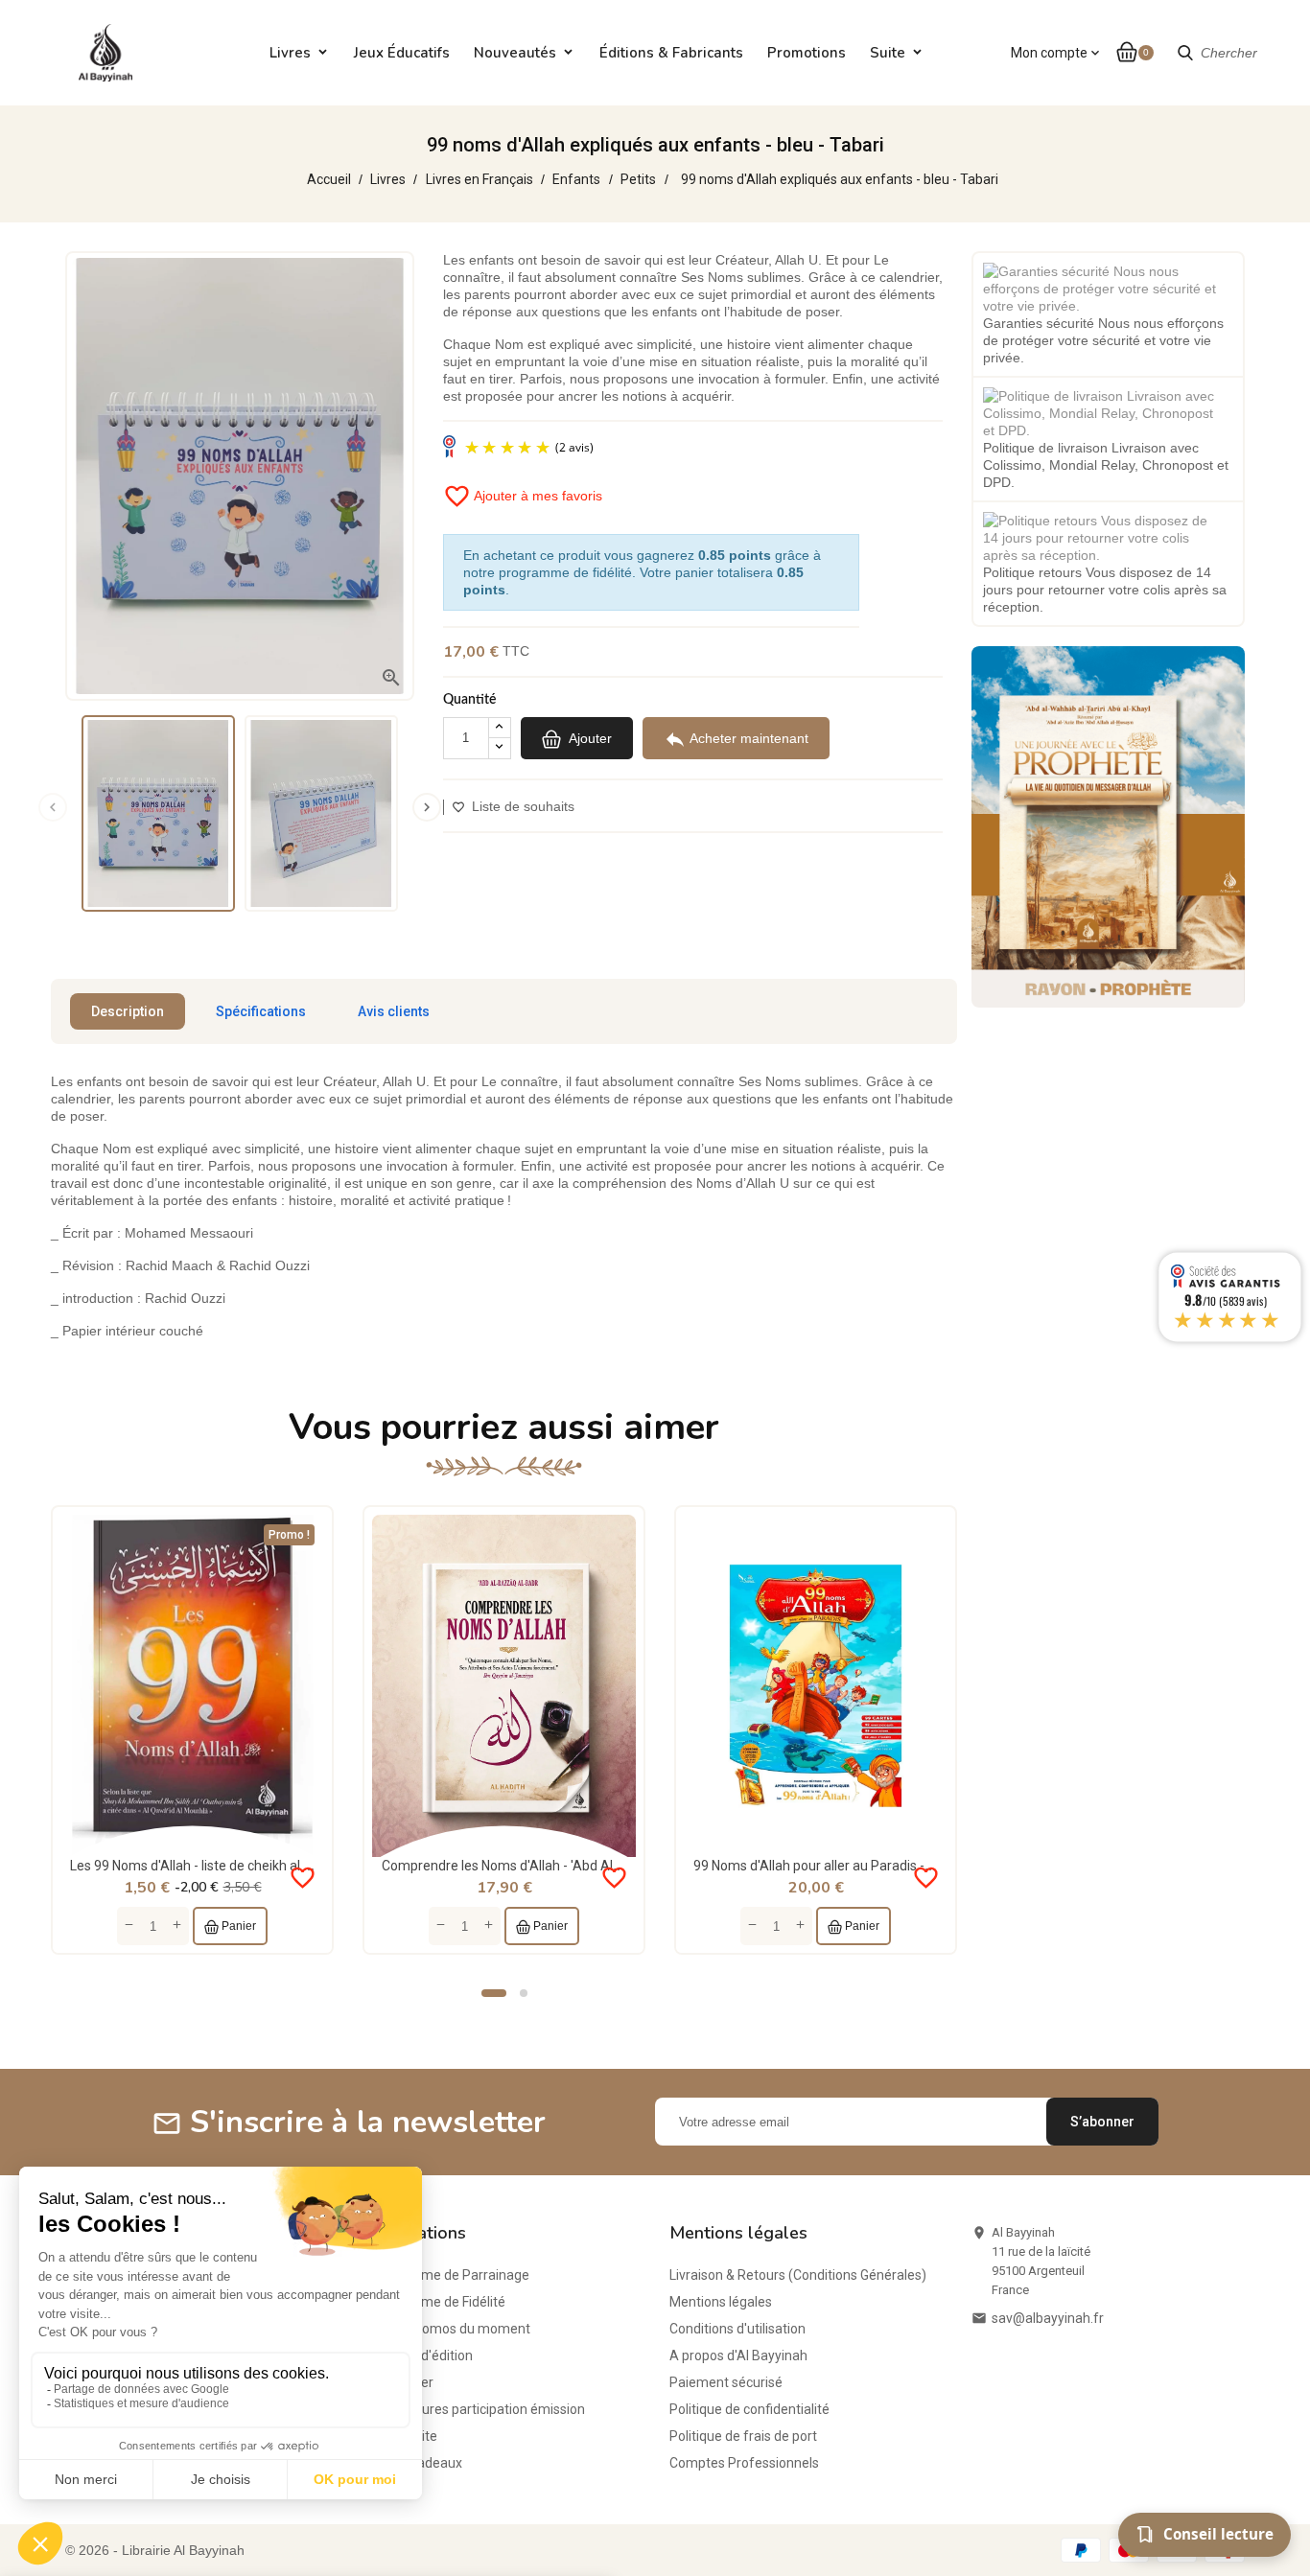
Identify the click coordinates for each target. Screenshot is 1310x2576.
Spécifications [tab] (261, 1011)
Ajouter (589, 737)
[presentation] (53, 807)
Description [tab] (128, 1011)
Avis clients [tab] (394, 1011)
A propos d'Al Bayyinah (738, 2356)
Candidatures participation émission (476, 2409)
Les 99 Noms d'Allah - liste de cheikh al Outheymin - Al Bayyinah (261, 1866)
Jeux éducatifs (402, 53)
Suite (888, 53)
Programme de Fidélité (436, 2302)
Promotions (807, 53)
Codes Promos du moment (449, 2329)
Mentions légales (721, 2302)
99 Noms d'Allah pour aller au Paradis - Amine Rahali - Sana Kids (886, 1866)
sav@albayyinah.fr (1048, 2318)
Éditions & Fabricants (671, 53)
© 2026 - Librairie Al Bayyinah (155, 2550)
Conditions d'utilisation (737, 2329)
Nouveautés (515, 53)
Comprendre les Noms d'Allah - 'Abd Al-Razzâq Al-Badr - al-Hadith (580, 1866)
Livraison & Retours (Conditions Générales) (798, 2275)
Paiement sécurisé (726, 2382)
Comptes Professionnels (744, 2463)
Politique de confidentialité (749, 2409)
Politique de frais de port (743, 2436)
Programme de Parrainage (448, 2275)
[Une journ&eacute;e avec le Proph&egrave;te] (1108, 825)
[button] (494, 1993)
